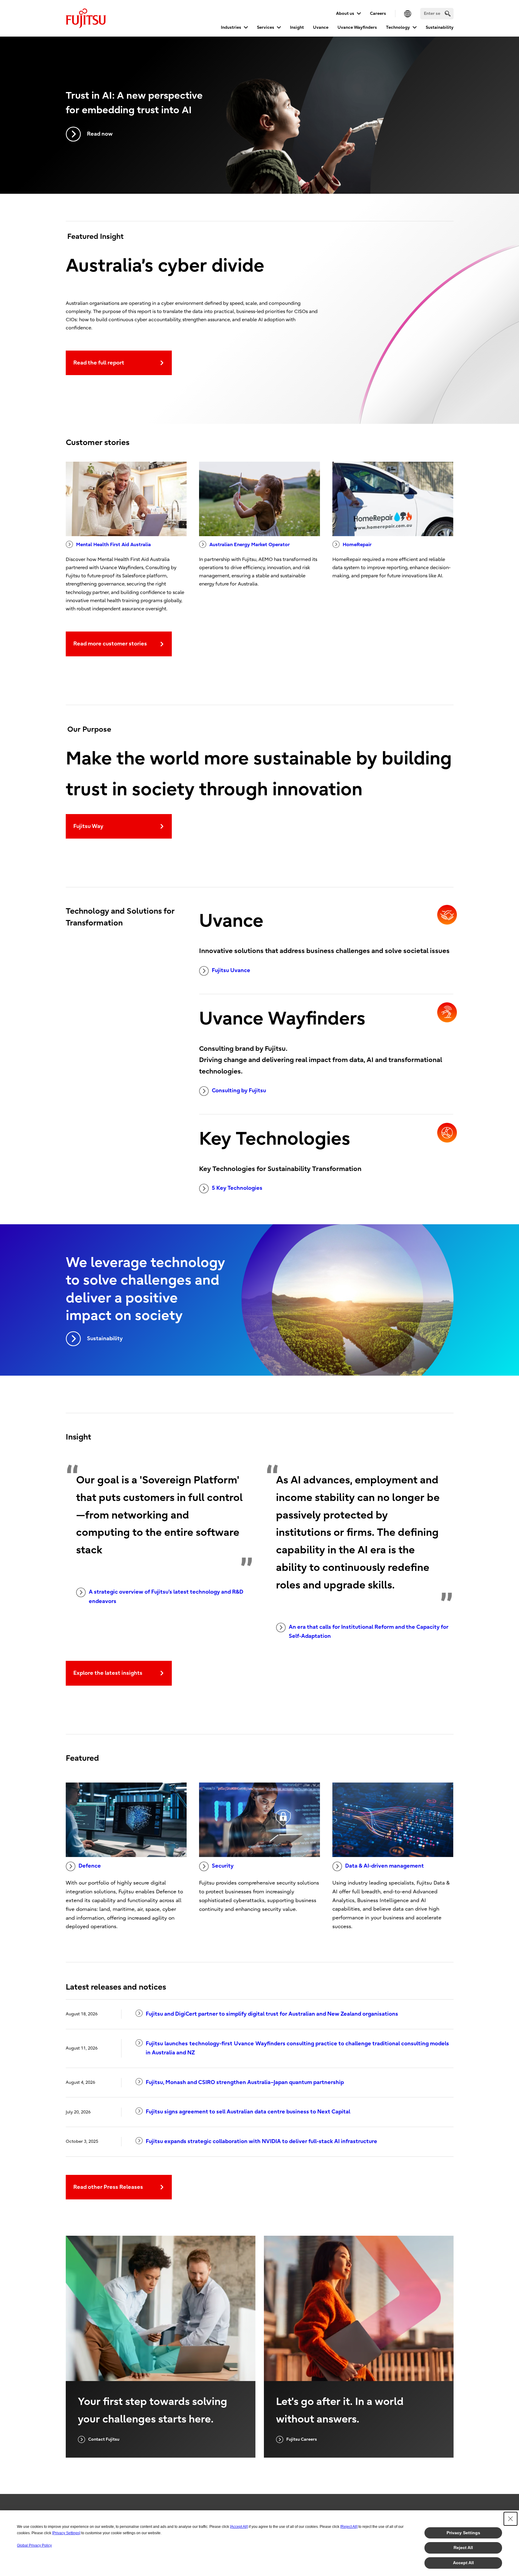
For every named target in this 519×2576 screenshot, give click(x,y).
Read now (100, 134)
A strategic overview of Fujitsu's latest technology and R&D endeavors (166, 1597)
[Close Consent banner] (511, 2519)
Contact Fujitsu (104, 2439)
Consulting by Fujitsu (239, 1091)
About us (345, 13)
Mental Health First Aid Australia (113, 545)
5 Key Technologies (237, 1188)
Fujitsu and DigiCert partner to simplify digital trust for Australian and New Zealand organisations (272, 2014)
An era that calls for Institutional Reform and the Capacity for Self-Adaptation (369, 1632)
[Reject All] (349, 2527)
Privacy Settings (463, 2533)
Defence (90, 1866)
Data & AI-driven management (384, 1866)
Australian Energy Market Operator (250, 545)
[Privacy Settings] (66, 2533)
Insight (297, 27)
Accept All (463, 2563)
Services (266, 27)
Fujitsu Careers (302, 2439)
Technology (398, 27)
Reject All (463, 2548)
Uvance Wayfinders (357, 27)
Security (223, 1866)
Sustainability (440, 27)
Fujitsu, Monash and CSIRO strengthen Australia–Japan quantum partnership (245, 2082)
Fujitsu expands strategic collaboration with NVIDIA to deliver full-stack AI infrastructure (261, 2141)
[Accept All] (239, 2527)
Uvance (321, 27)
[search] (448, 13)
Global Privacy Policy (34, 2545)
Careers (378, 13)
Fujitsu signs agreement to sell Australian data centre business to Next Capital (248, 2112)
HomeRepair (357, 545)
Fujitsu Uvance (231, 970)
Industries (231, 27)
